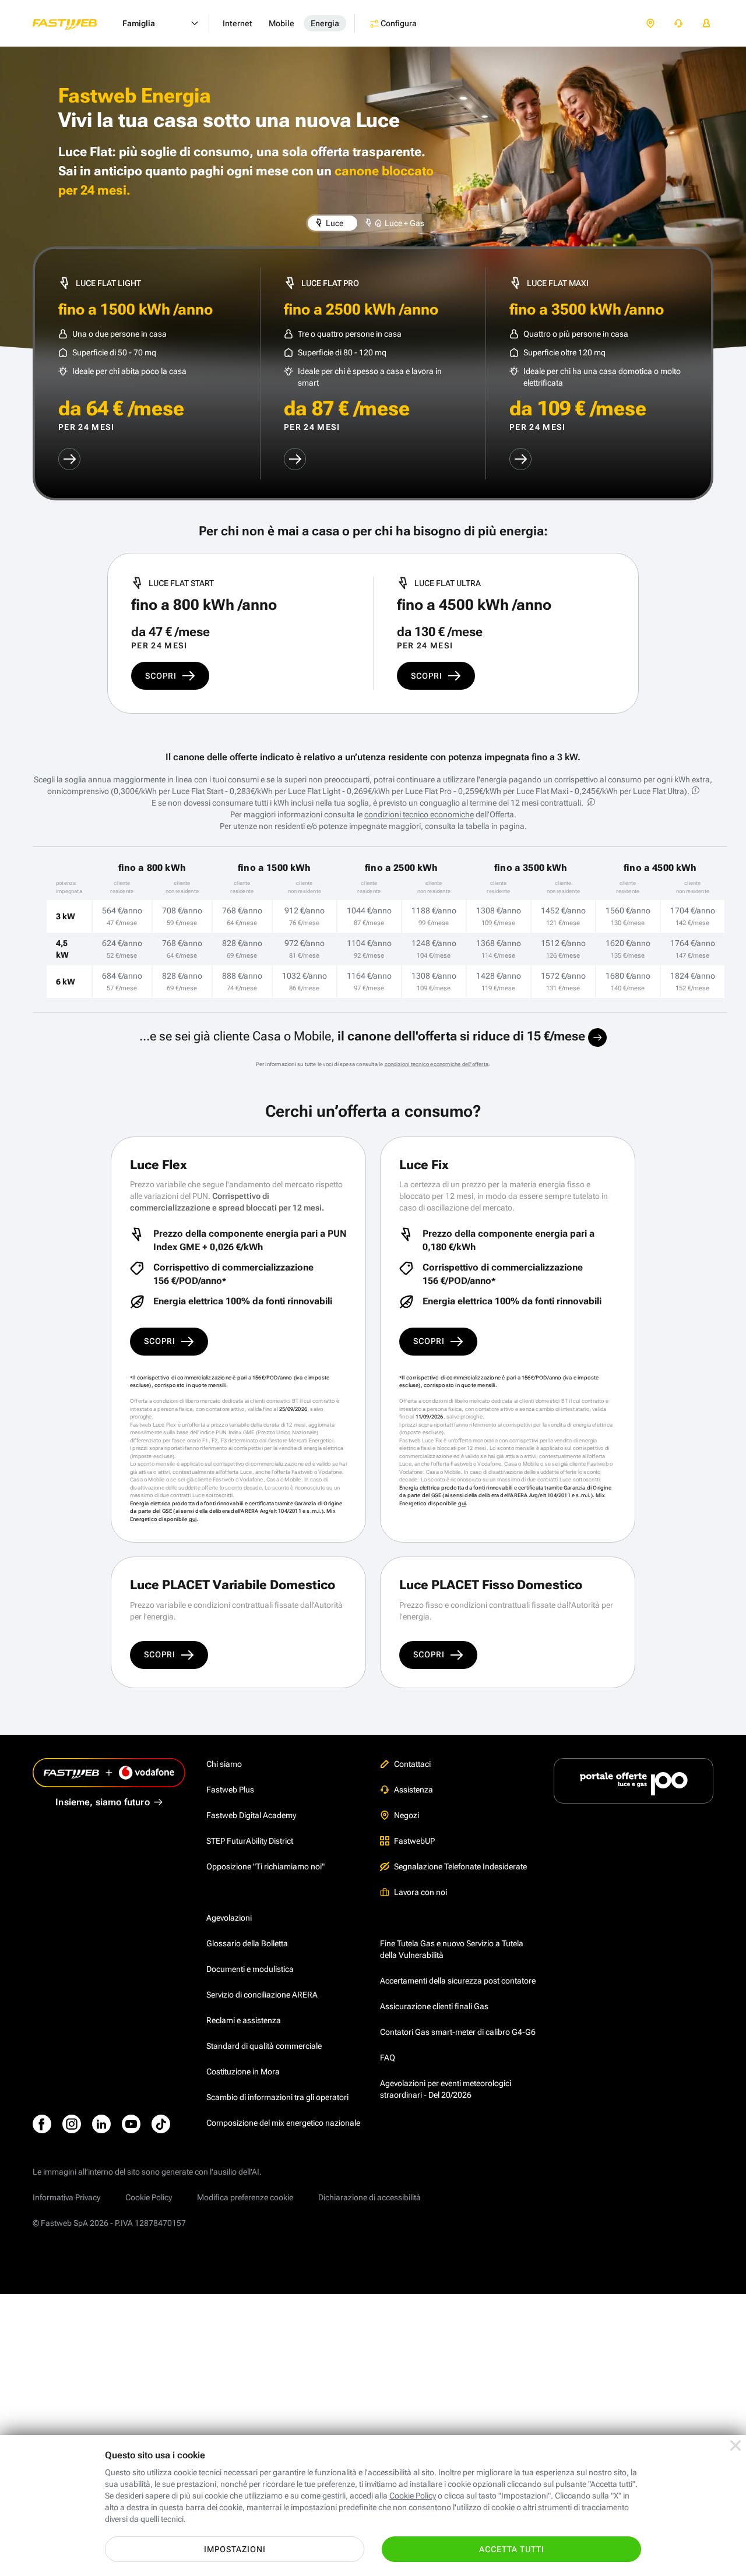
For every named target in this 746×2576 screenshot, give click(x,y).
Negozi (407, 1815)
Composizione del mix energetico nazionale (283, 2123)
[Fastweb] (74, 23)
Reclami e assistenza (244, 2020)
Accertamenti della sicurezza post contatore (458, 1981)
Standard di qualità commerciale (264, 2046)
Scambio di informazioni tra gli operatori (277, 2097)
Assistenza (414, 1790)
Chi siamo (224, 1764)
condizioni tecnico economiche (419, 814)
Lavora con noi (420, 1892)
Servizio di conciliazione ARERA (262, 1995)
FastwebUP (414, 1841)
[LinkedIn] (101, 2124)
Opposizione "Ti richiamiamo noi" (265, 1866)
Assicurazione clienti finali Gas (434, 2006)
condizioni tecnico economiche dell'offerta (437, 1064)
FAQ (388, 2058)
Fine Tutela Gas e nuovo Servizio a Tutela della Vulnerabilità (452, 1949)
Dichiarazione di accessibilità (370, 2197)
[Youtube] (131, 2124)
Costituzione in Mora (243, 2072)
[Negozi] (650, 24)
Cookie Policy (149, 2197)
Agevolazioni (229, 1918)
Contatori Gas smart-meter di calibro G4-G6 (458, 2032)
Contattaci (412, 1764)
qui (193, 1519)
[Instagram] (72, 2124)
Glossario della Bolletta (247, 1943)
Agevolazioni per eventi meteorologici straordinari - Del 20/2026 (446, 2089)
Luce (334, 223)
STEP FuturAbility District (250, 1841)
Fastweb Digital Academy (251, 1815)
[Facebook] (42, 2124)
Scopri (161, 676)
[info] (696, 790)
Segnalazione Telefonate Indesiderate (460, 1866)
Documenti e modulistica (250, 1969)
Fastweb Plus (230, 1790)
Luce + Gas (404, 223)
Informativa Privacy (66, 2197)
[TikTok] (161, 2124)
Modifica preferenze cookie (245, 2197)
